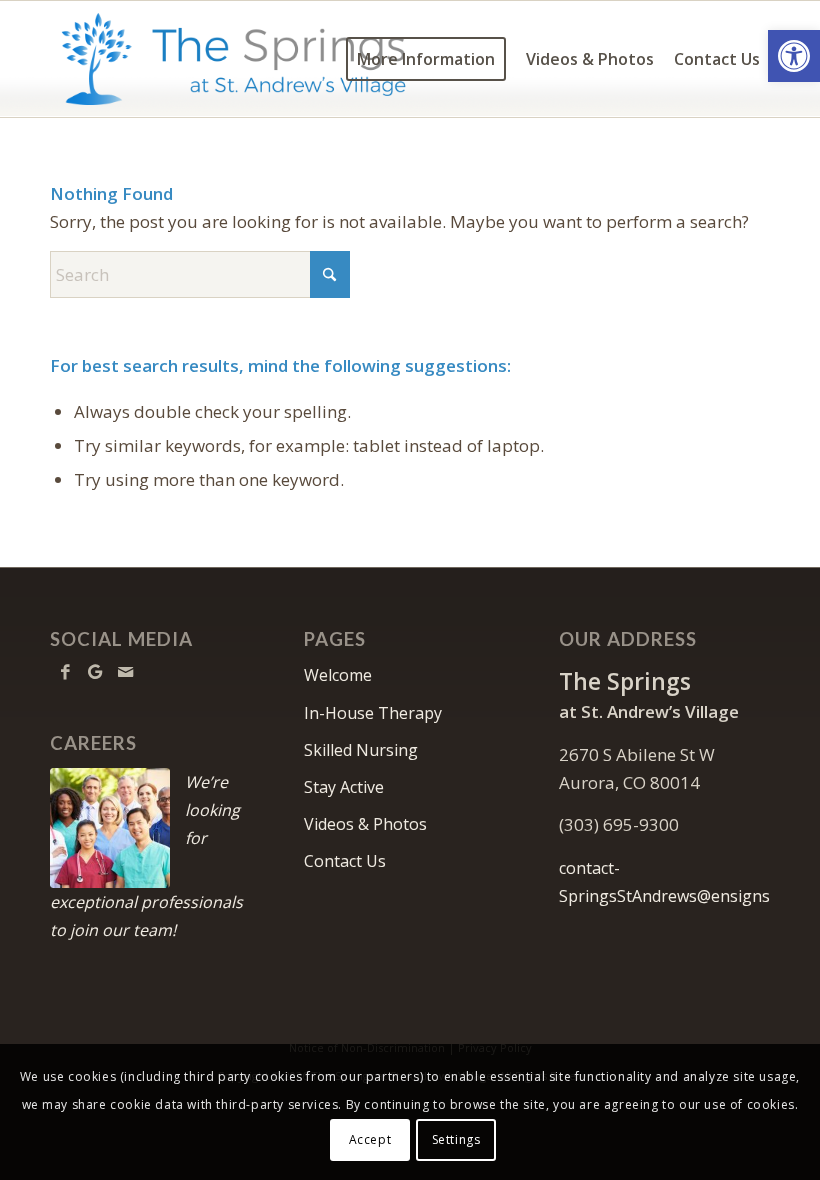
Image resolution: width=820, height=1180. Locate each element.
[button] (794, 56)
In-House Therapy (373, 713)
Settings (456, 1139)
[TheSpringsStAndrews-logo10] (233, 59)
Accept (370, 1139)
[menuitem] (426, 59)
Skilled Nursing (361, 750)
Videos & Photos (365, 824)
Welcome (338, 675)
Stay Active (344, 787)
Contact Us (345, 861)
